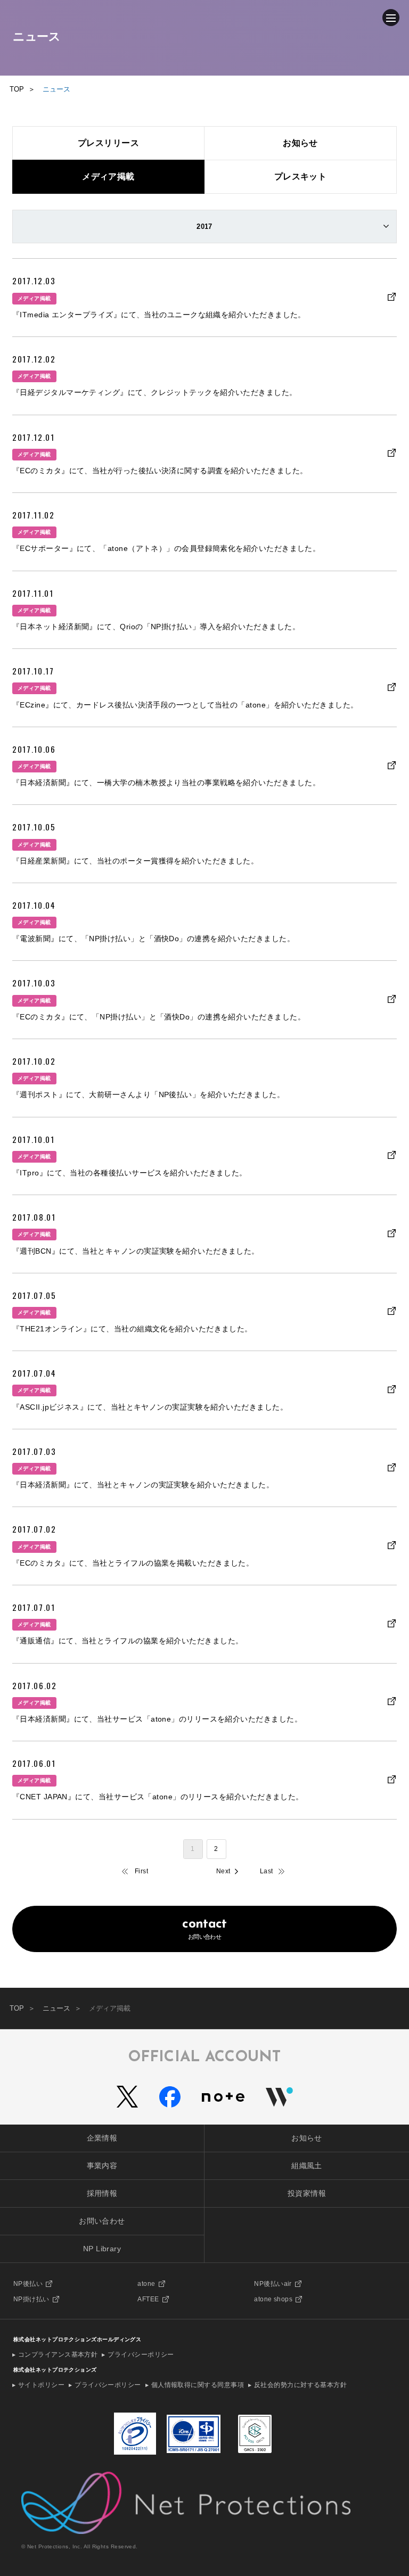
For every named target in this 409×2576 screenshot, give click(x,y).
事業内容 (102, 2166)
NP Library (102, 2249)
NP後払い (28, 2284)
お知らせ (307, 2138)
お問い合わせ (204, 1929)
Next (223, 1871)
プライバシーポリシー (141, 2355)
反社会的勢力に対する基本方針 (300, 2385)
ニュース (56, 2008)
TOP (17, 2008)
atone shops (273, 2299)
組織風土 (307, 2166)
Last (267, 1871)
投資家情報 (307, 2193)
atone (146, 2284)
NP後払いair (273, 2284)
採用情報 (102, 2193)
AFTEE (148, 2299)
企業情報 (102, 2138)
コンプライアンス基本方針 (58, 2355)
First (141, 1871)
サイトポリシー (41, 2385)
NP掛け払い (31, 2299)
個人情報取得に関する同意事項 (198, 2385)
